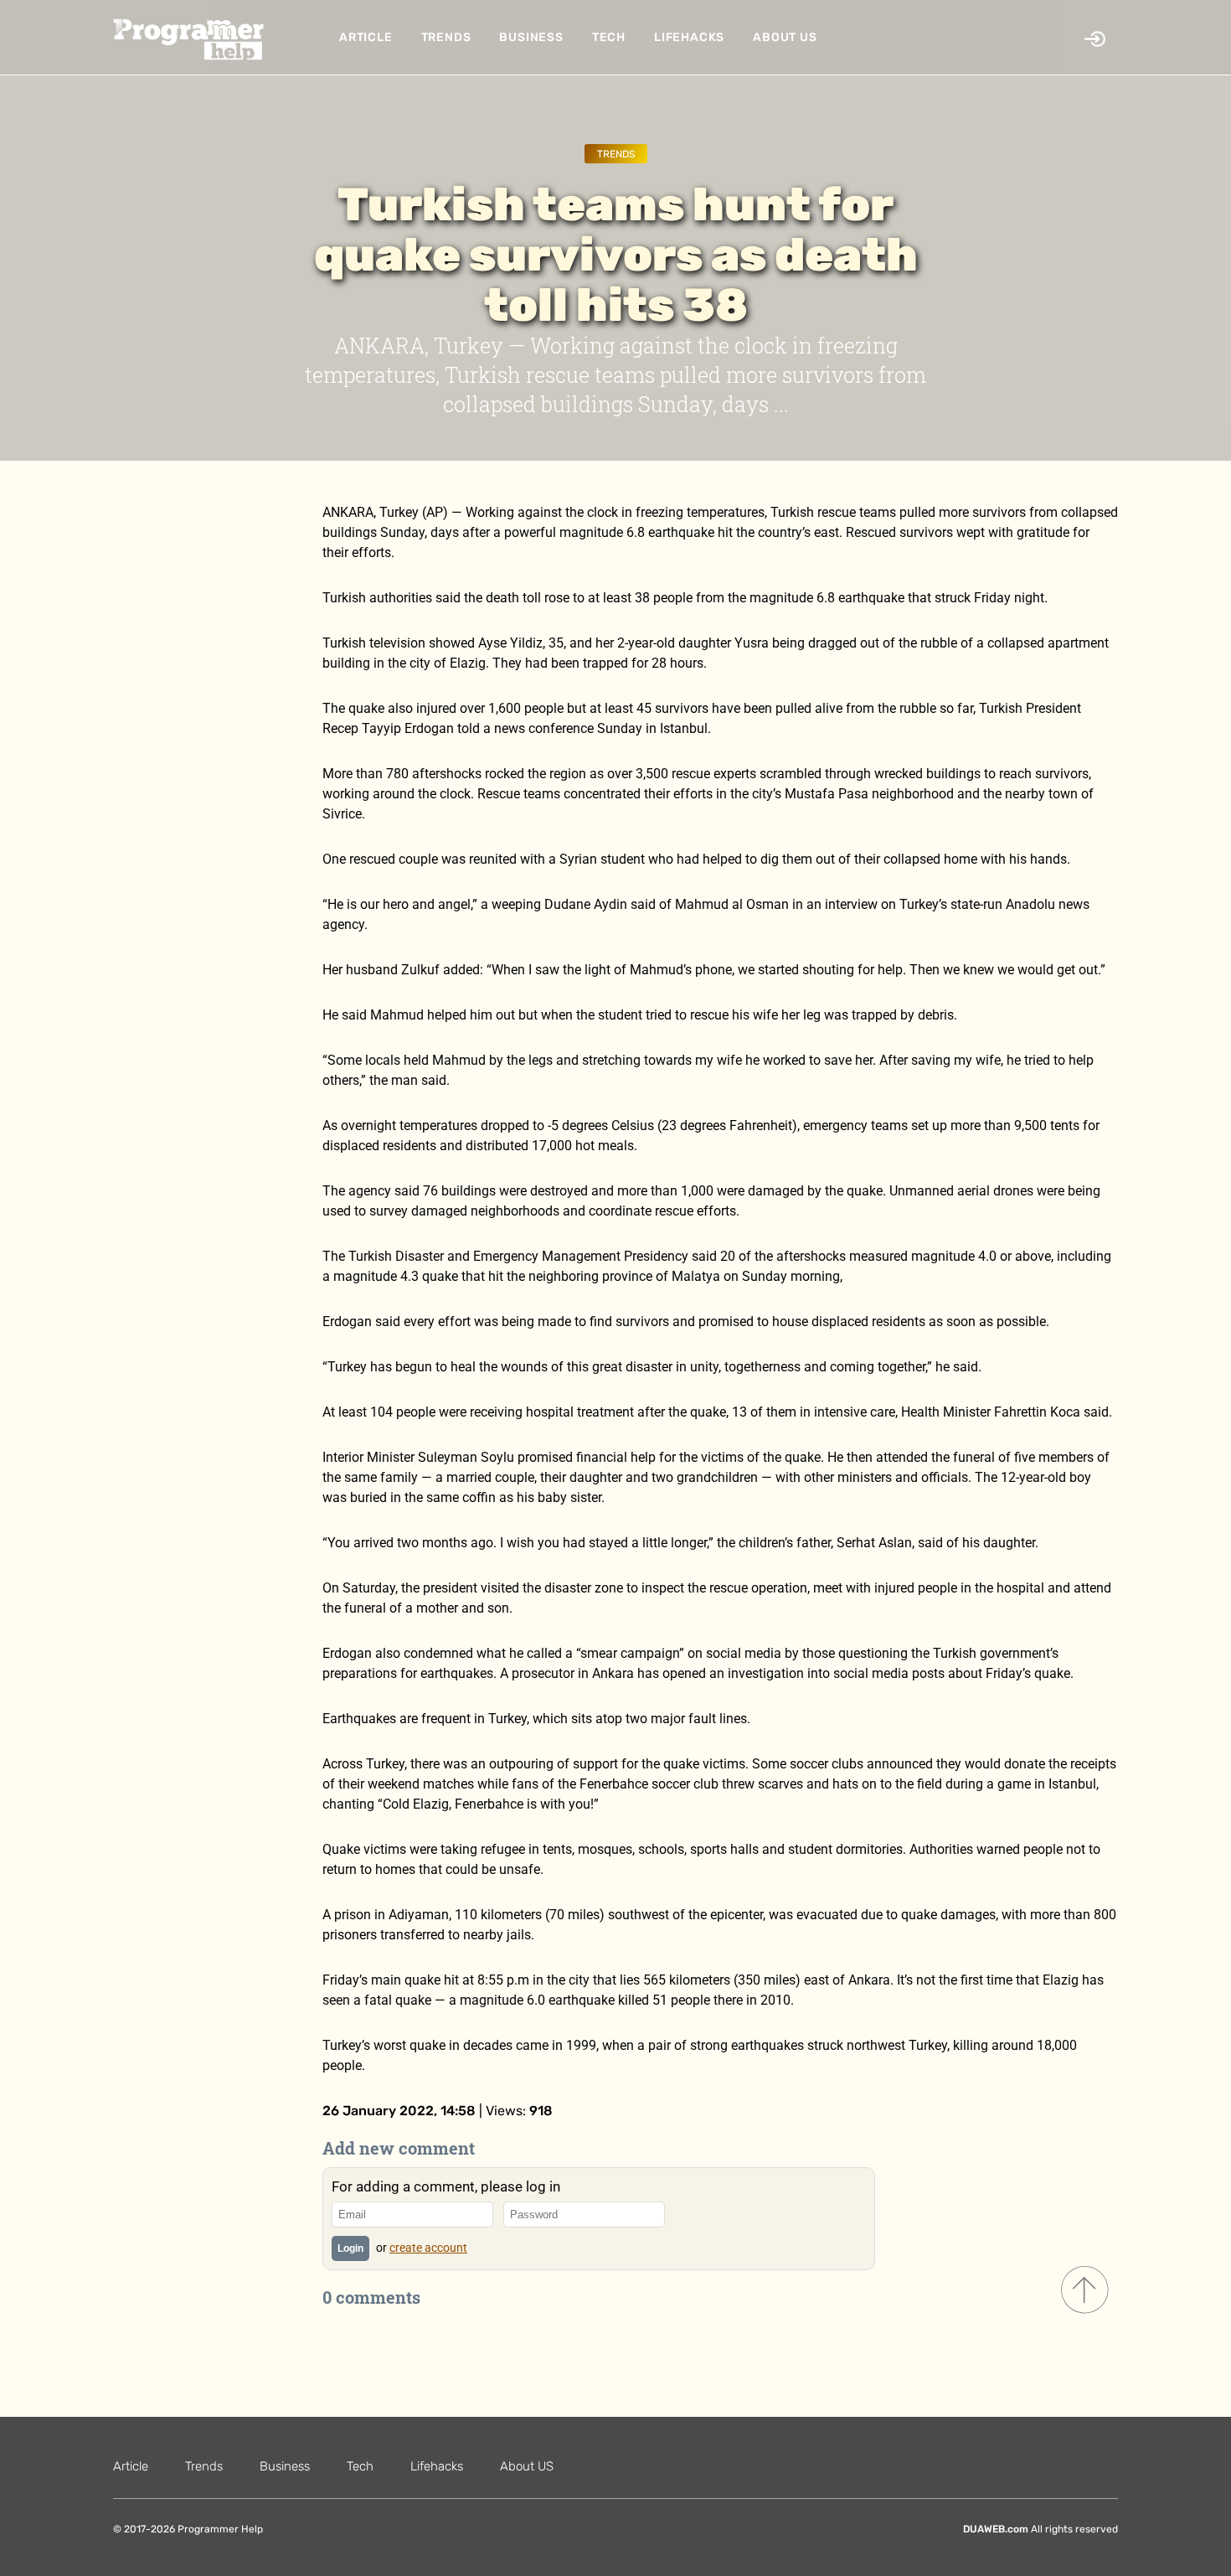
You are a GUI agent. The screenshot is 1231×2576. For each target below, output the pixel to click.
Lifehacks (689, 37)
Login (350, 2248)
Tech (609, 37)
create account (428, 2248)
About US (785, 37)
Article (366, 37)
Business (531, 37)
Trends (446, 37)
